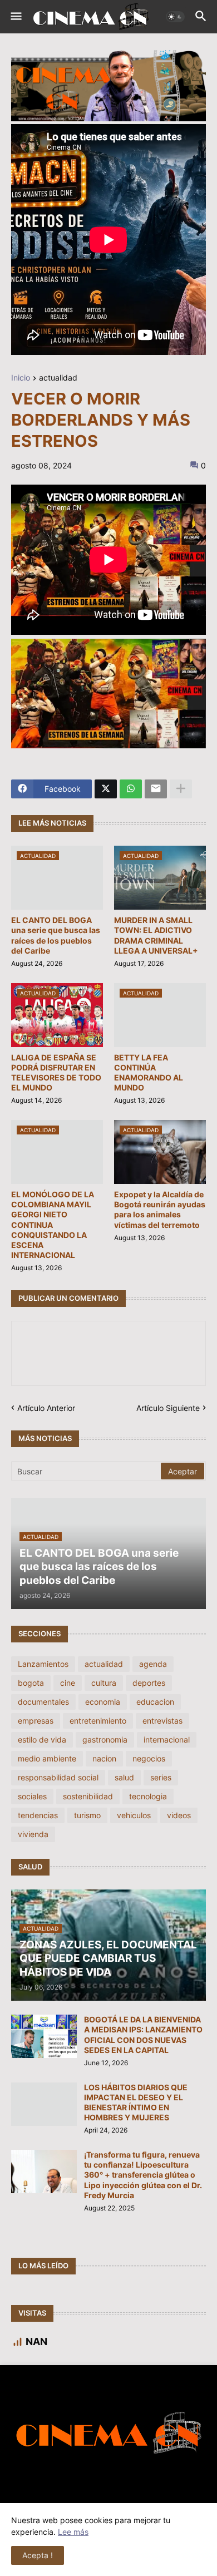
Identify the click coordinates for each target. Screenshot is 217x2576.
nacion (104, 1758)
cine (68, 1683)
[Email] (156, 789)
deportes (149, 1683)
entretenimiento (98, 1721)
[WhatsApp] (131, 789)
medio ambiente (47, 1758)
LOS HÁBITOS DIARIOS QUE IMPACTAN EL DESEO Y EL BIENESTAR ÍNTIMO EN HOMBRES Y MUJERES (136, 2103)
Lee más (73, 2532)
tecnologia (148, 1796)
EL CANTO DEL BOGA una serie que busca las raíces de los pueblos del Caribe (56, 935)
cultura (104, 1683)
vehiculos (134, 1815)
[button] (15, 17)
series (161, 1777)
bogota (31, 1683)
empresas (36, 1721)
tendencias (38, 1815)
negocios (149, 1758)
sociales (32, 1796)
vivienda (33, 1834)
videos (179, 1815)
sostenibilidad (88, 1796)
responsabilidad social (58, 1777)
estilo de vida (42, 1739)
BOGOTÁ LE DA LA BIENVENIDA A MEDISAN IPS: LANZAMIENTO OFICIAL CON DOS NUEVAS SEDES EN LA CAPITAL (143, 2035)
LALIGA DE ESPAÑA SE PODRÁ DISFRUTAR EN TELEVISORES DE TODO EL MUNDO (56, 1073)
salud (124, 1777)
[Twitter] (106, 789)
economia (103, 1702)
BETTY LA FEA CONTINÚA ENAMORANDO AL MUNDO (149, 1073)
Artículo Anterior (46, 1408)
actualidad (58, 378)
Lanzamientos (43, 1664)
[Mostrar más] (181, 789)
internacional (167, 1739)
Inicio (21, 378)
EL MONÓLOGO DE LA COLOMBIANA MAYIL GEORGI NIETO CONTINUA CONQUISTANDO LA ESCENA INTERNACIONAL (53, 1225)
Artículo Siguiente (168, 1408)
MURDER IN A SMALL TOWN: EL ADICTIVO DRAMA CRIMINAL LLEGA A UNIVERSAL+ (156, 935)
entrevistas (162, 1721)
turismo (87, 1815)
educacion (155, 1702)
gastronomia (105, 1739)
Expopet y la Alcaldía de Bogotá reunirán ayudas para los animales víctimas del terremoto (160, 1210)
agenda (153, 1664)
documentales (43, 1702)
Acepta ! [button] (38, 2555)
